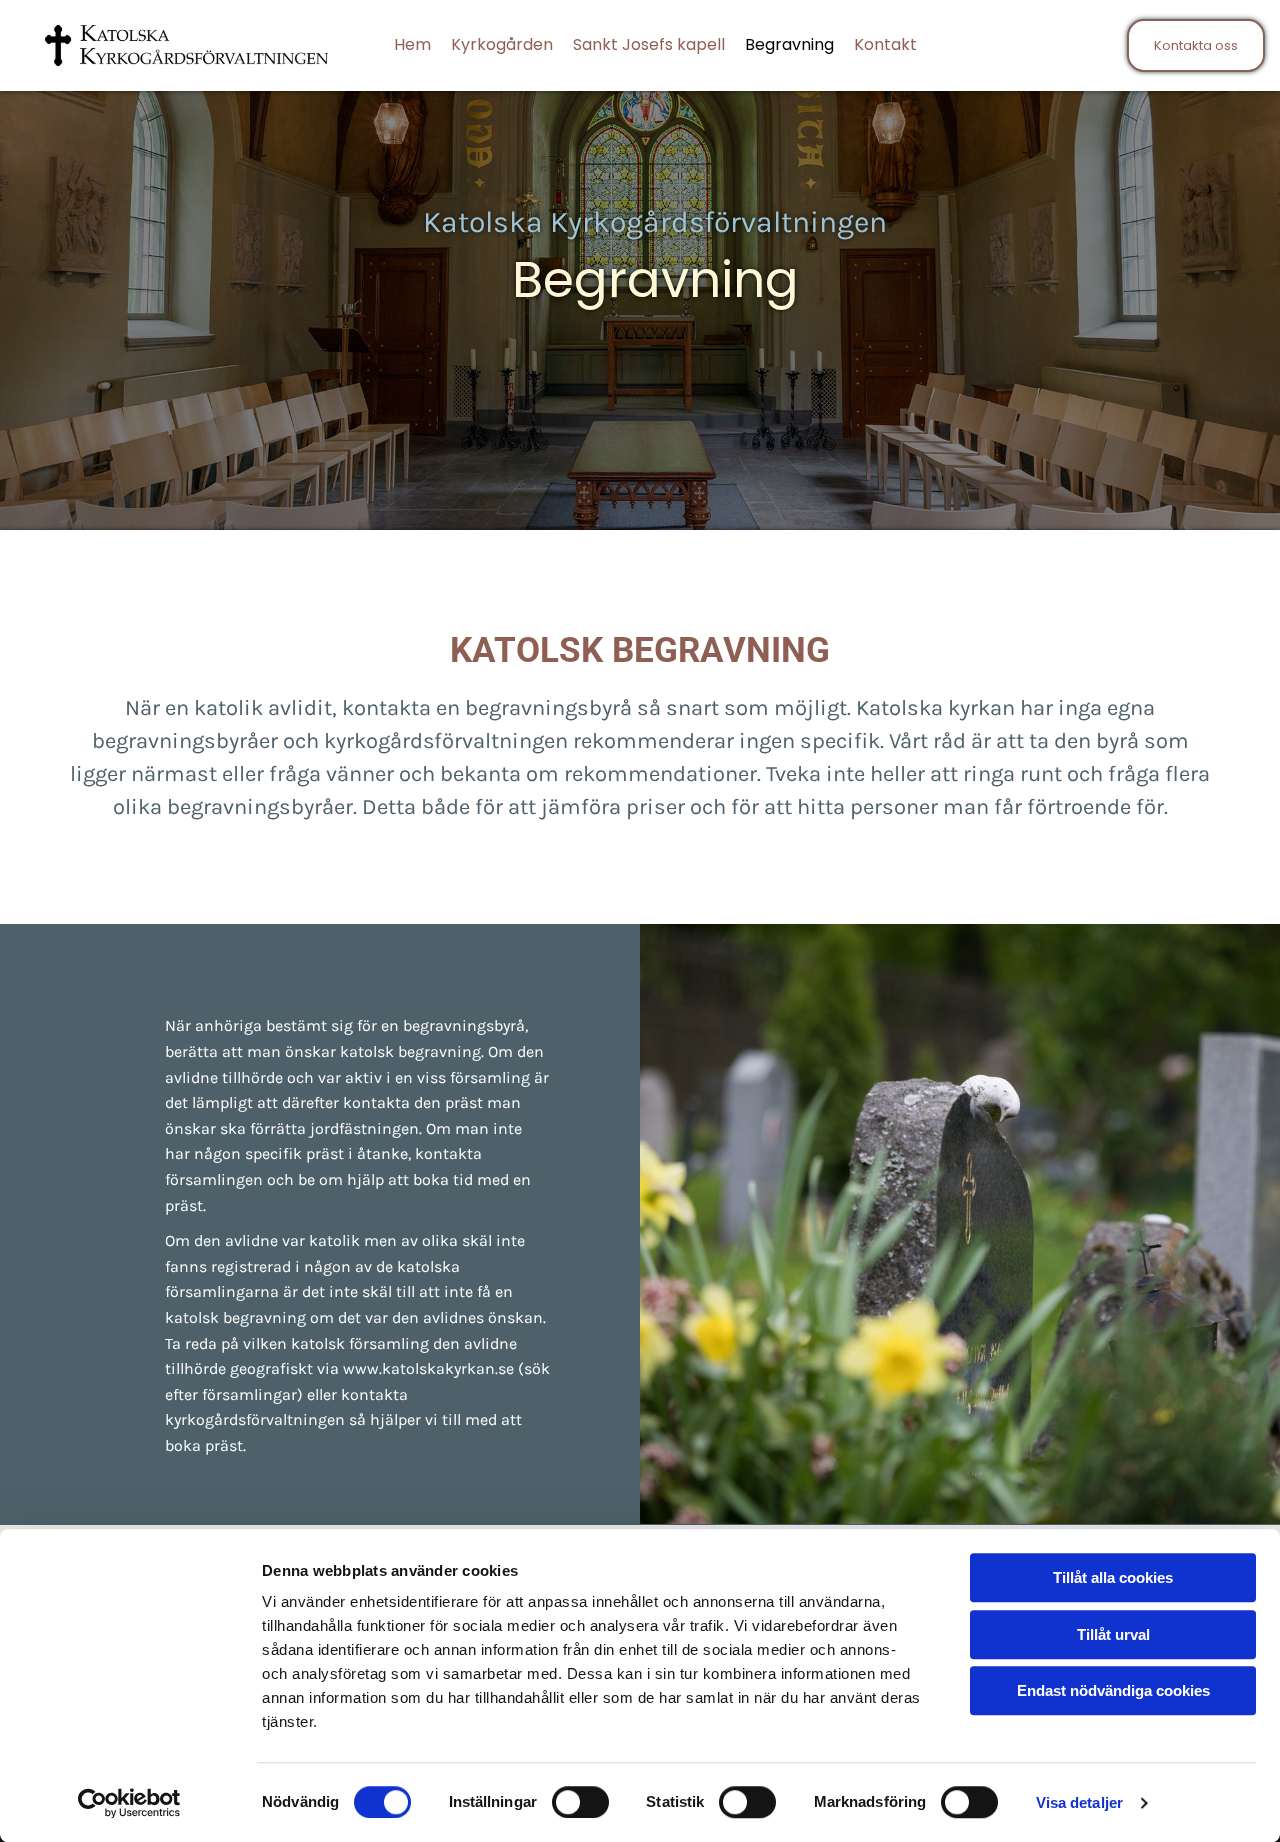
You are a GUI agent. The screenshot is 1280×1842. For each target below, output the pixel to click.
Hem (412, 44)
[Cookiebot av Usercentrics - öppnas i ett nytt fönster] (129, 1803)
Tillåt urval (1113, 1634)
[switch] (580, 1802)
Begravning (789, 44)
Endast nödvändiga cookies (1113, 1690)
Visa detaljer (1079, 1802)
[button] (1196, 45)
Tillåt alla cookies (1113, 1577)
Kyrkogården (502, 44)
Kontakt (885, 44)
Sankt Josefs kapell (649, 44)
